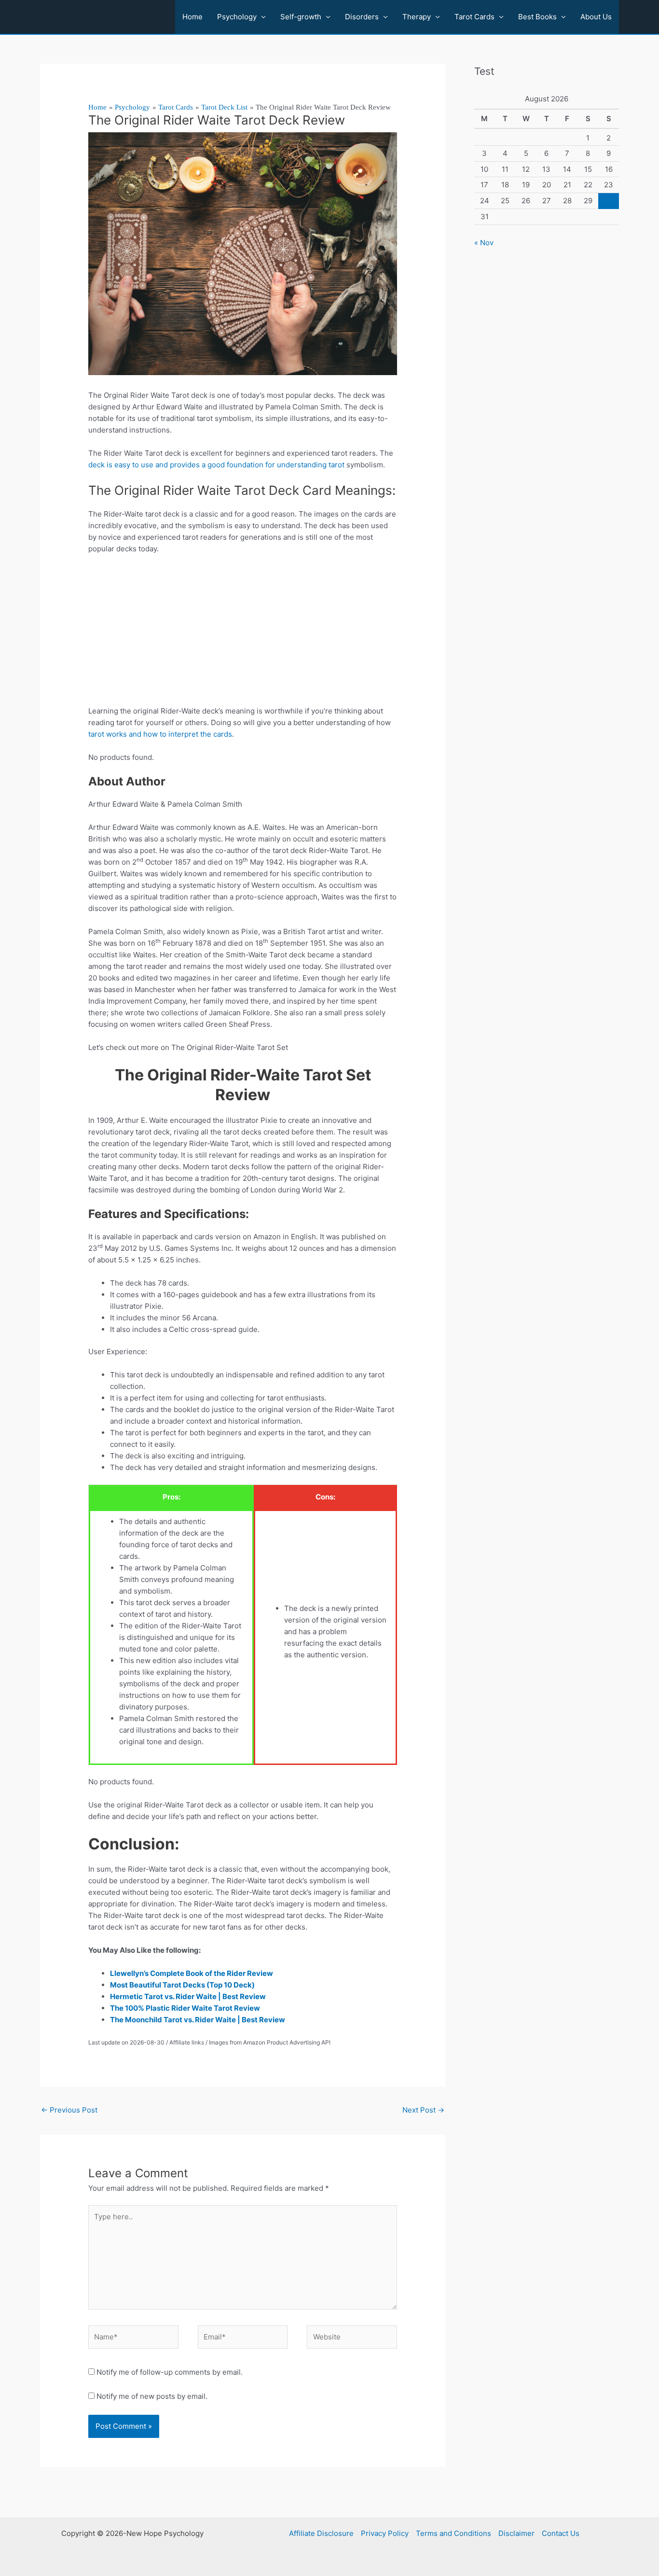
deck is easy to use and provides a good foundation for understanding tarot (216, 465)
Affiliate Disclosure (321, 2533)
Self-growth (301, 17)
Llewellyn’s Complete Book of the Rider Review (192, 1973)
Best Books (537, 17)
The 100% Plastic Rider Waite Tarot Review (185, 2008)
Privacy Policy (385, 2533)
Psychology (237, 17)
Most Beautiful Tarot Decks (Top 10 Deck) (182, 1985)
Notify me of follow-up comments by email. (170, 2372)
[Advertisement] (243, 634)
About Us (596, 17)
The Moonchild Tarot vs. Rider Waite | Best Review (198, 2020)
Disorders (362, 17)
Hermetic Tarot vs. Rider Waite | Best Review (188, 1996)
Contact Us (561, 2533)
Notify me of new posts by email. (152, 2396)
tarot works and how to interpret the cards (160, 734)
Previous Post (69, 2110)
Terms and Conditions (453, 2533)
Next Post (423, 2110)
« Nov (484, 243)
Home (192, 17)
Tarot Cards (474, 17)
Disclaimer (516, 2533)
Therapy (417, 17)
